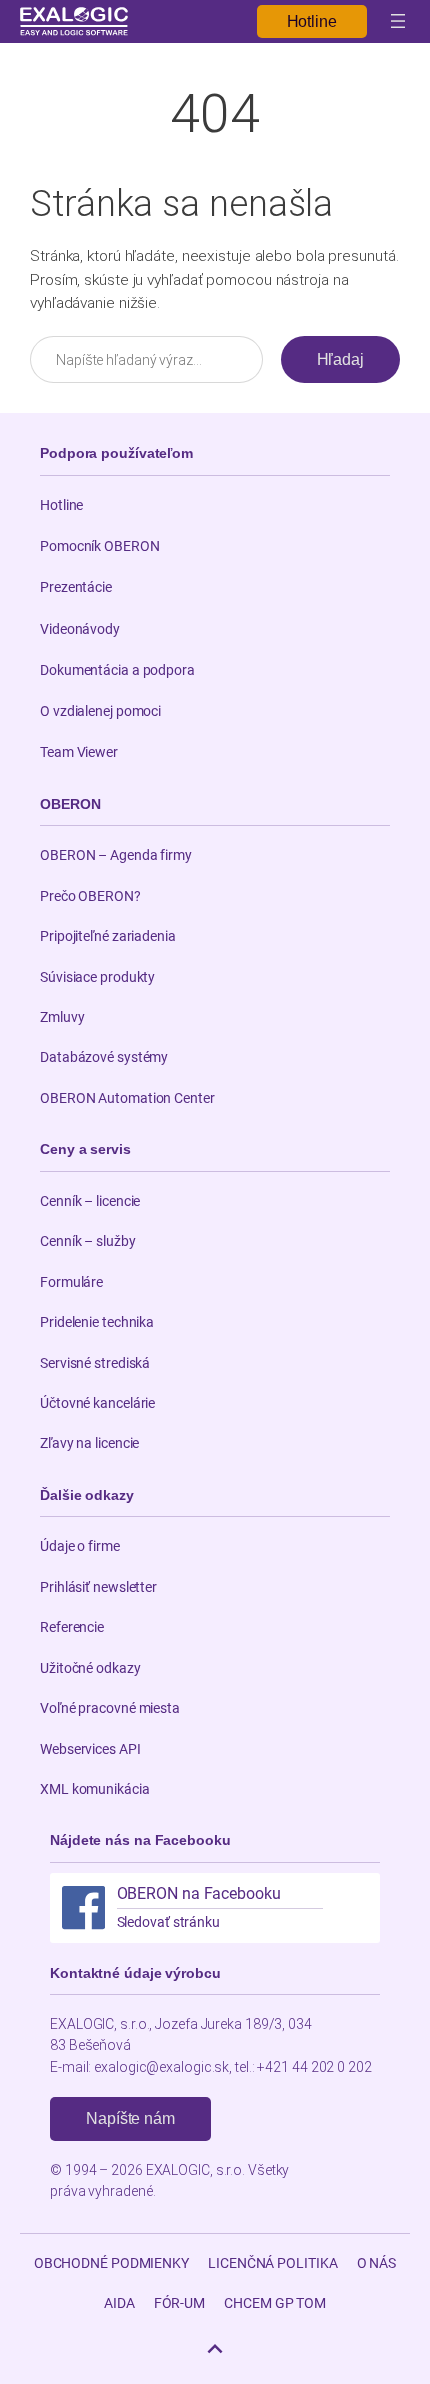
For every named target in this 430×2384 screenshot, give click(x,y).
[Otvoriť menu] (398, 21)
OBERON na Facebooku (199, 1894)
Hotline (312, 21)
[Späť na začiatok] (215, 2349)
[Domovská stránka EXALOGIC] (74, 21)
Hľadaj (340, 359)
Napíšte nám (130, 2118)
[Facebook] (83, 1907)
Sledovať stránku (168, 1922)
